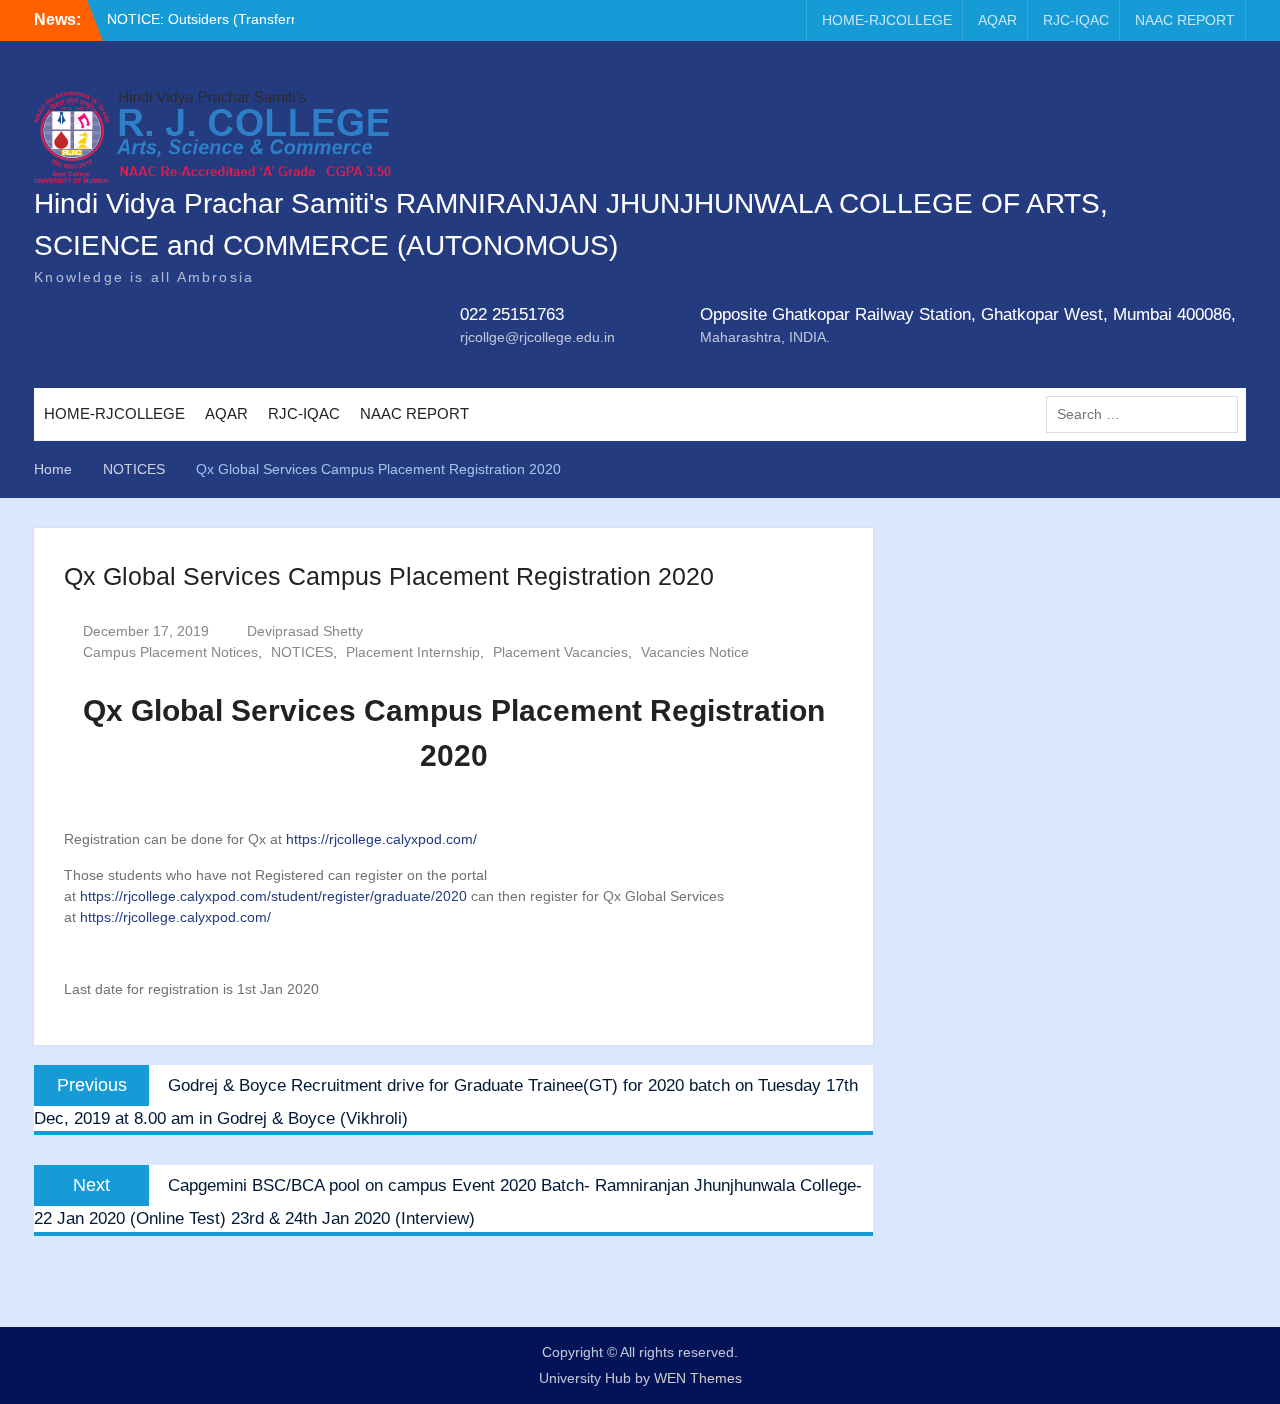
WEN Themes (698, 1378)
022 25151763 (512, 314)
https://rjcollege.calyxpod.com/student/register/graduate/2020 (273, 896)
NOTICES (302, 652)
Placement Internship (413, 652)
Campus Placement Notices (170, 652)
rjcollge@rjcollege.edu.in (537, 337)
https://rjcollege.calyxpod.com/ (381, 839)
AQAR (997, 20)
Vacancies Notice (695, 652)
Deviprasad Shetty (305, 631)
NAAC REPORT (1185, 20)
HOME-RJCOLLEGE (887, 20)
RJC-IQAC (1076, 20)
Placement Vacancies (560, 652)
